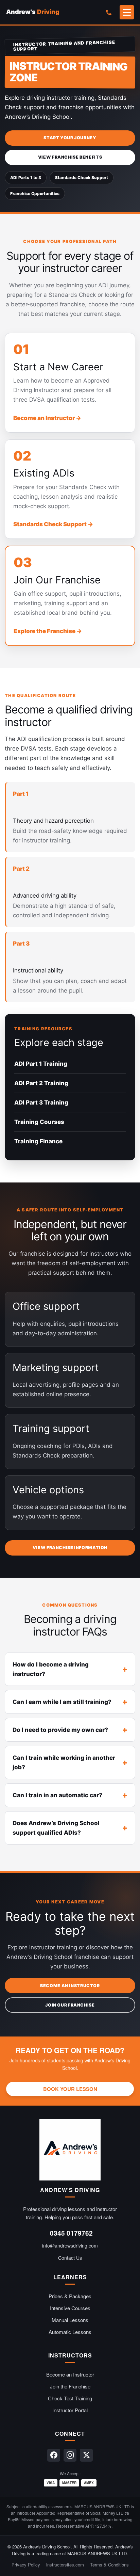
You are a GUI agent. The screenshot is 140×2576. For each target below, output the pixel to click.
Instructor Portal (70, 2410)
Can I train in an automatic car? (57, 1795)
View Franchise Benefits (70, 157)
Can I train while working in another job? (64, 1762)
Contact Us (70, 2258)
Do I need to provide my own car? (60, 1730)
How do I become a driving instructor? (51, 1669)
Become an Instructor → (47, 418)
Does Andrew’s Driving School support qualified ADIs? (56, 1828)
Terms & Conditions (109, 2565)
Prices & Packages (70, 2296)
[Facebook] (54, 2455)
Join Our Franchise (70, 2005)
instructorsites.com (65, 2565)
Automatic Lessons (70, 2332)
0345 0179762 (71, 2233)
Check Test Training (70, 2398)
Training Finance (38, 1141)
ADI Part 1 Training (41, 1064)
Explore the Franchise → (48, 631)
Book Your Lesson (70, 2089)
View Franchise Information (70, 1548)
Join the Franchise (70, 2386)
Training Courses (39, 1122)
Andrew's (33, 12)
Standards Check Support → (53, 524)
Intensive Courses (70, 2308)
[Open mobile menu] (127, 12)
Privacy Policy (26, 2565)
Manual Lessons (70, 2320)
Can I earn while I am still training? (62, 1702)
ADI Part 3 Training (41, 1102)
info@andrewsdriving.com (70, 2245)
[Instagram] (70, 2455)
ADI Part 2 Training (41, 1083)
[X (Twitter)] (86, 2455)
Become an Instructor (70, 1986)
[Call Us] (108, 12)
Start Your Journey (70, 138)
